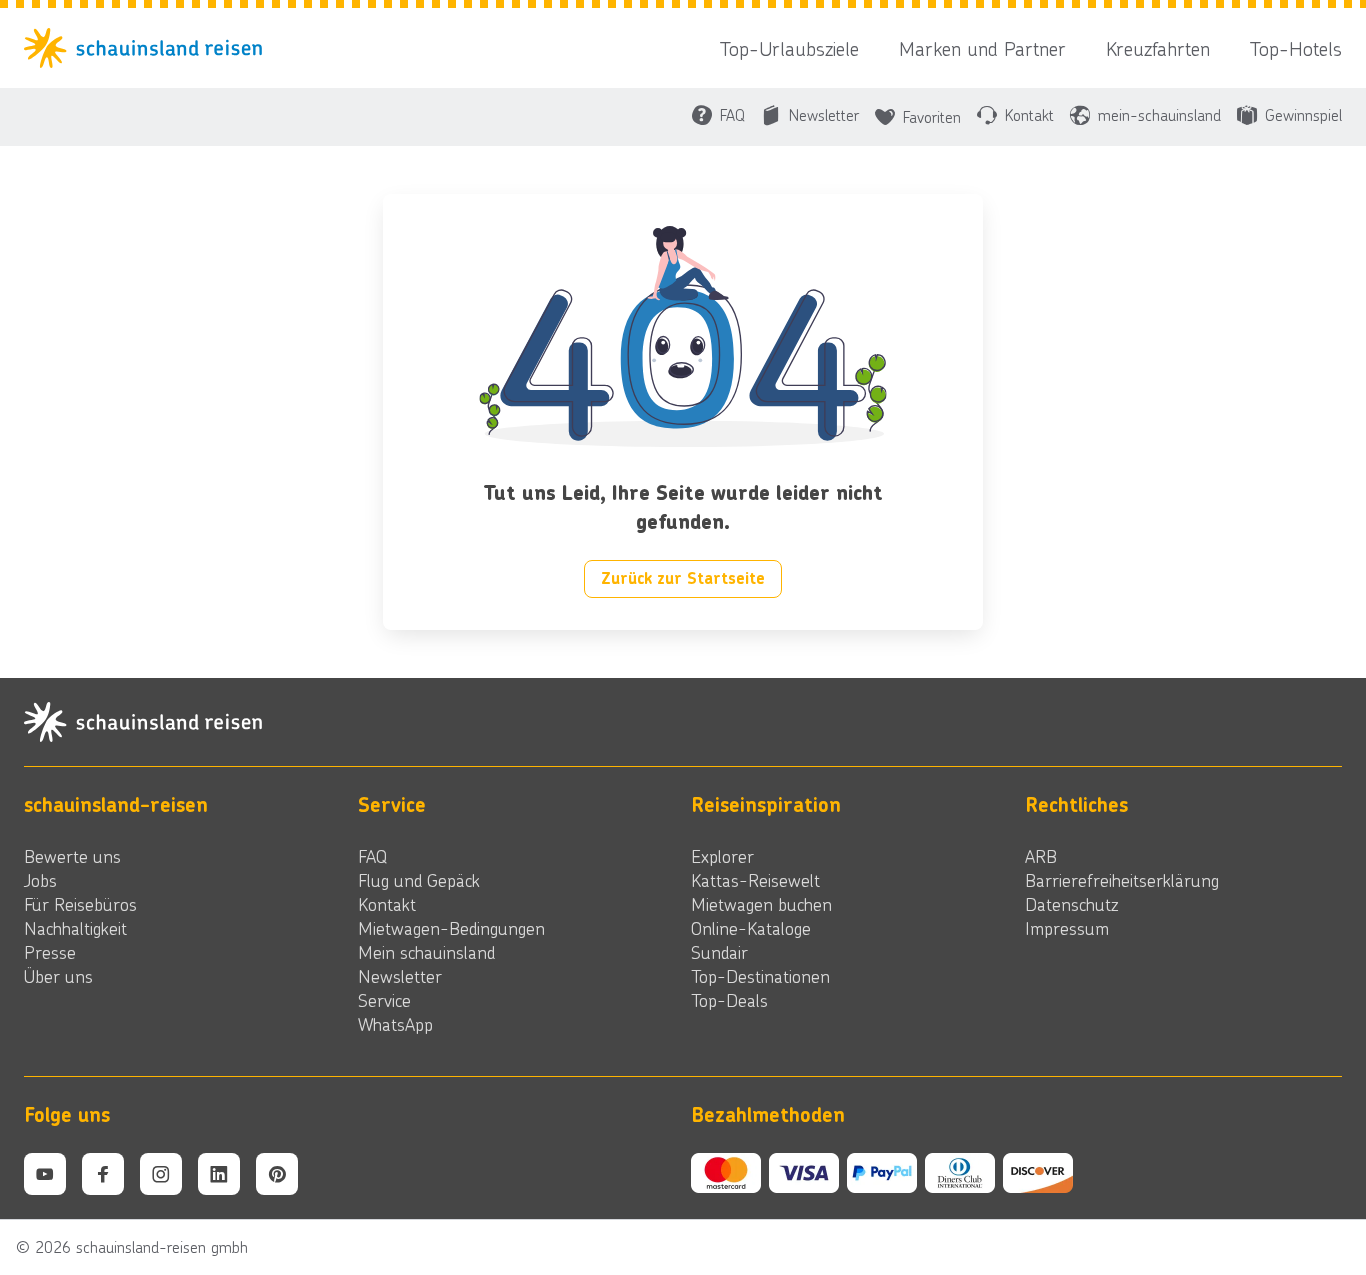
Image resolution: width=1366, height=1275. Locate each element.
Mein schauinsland (426, 952)
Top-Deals (729, 1000)
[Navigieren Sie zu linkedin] (219, 1174)
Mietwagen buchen (761, 904)
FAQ (372, 856)
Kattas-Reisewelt (755, 880)
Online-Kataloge (751, 928)
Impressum (1067, 928)
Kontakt (387, 904)
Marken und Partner (982, 48)
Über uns (58, 976)
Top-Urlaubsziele (789, 48)
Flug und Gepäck (419, 880)
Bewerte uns (72, 856)
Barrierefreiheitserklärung (1122, 880)
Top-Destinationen (760, 976)
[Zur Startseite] (149, 48)
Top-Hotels (1296, 48)
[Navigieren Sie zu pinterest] (277, 1174)
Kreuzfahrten (1158, 48)
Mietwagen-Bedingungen (451, 928)
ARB (1041, 856)
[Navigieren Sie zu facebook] (103, 1174)
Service (384, 1000)
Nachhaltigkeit (75, 928)
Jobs (40, 880)
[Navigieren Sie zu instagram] (161, 1174)
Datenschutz (1071, 904)
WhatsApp (395, 1024)
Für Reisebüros (80, 904)
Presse (50, 952)
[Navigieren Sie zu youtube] (45, 1174)
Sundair (719, 952)
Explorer (722, 856)
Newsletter (400, 976)
